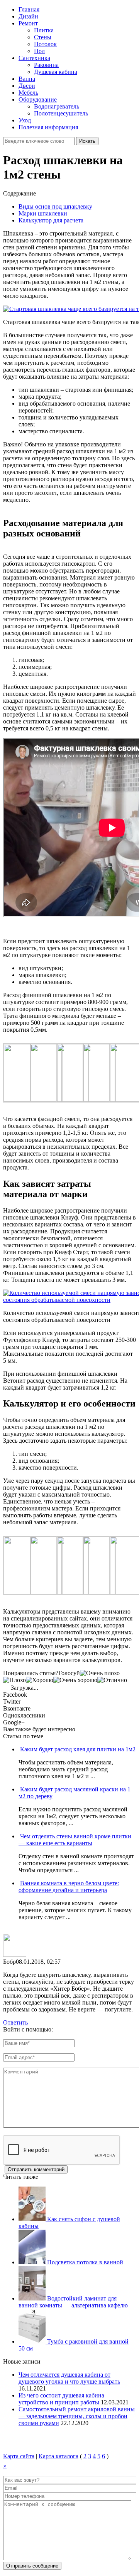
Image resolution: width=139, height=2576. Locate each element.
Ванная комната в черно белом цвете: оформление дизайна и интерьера (69, 1887)
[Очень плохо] (100, 1673)
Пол (39, 51)
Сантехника (34, 58)
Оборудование (38, 99)
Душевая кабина (56, 72)
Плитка (44, 30)
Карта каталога (58, 2456)
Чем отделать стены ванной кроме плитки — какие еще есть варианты (75, 1840)
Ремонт (28, 23)
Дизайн (28, 16)
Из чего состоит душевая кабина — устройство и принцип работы (65, 2399)
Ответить (15, 2022)
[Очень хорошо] (75, 1680)
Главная (29, 9)
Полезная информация (48, 127)
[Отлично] (112, 1680)
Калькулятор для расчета (51, 220)
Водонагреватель (57, 106)
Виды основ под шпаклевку (55, 206)
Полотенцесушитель (61, 113)
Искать (87, 141)
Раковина (46, 65)
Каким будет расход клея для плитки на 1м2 (78, 1749)
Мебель (28, 93)
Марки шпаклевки (43, 213)
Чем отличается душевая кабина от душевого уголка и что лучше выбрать (69, 2378)
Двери (27, 86)
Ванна (27, 79)
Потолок (45, 44)
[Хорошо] (40, 1680)
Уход (25, 120)
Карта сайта (19, 2456)
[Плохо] (14, 1680)
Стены (43, 37)
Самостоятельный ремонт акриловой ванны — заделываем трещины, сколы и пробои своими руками (77, 2416)
